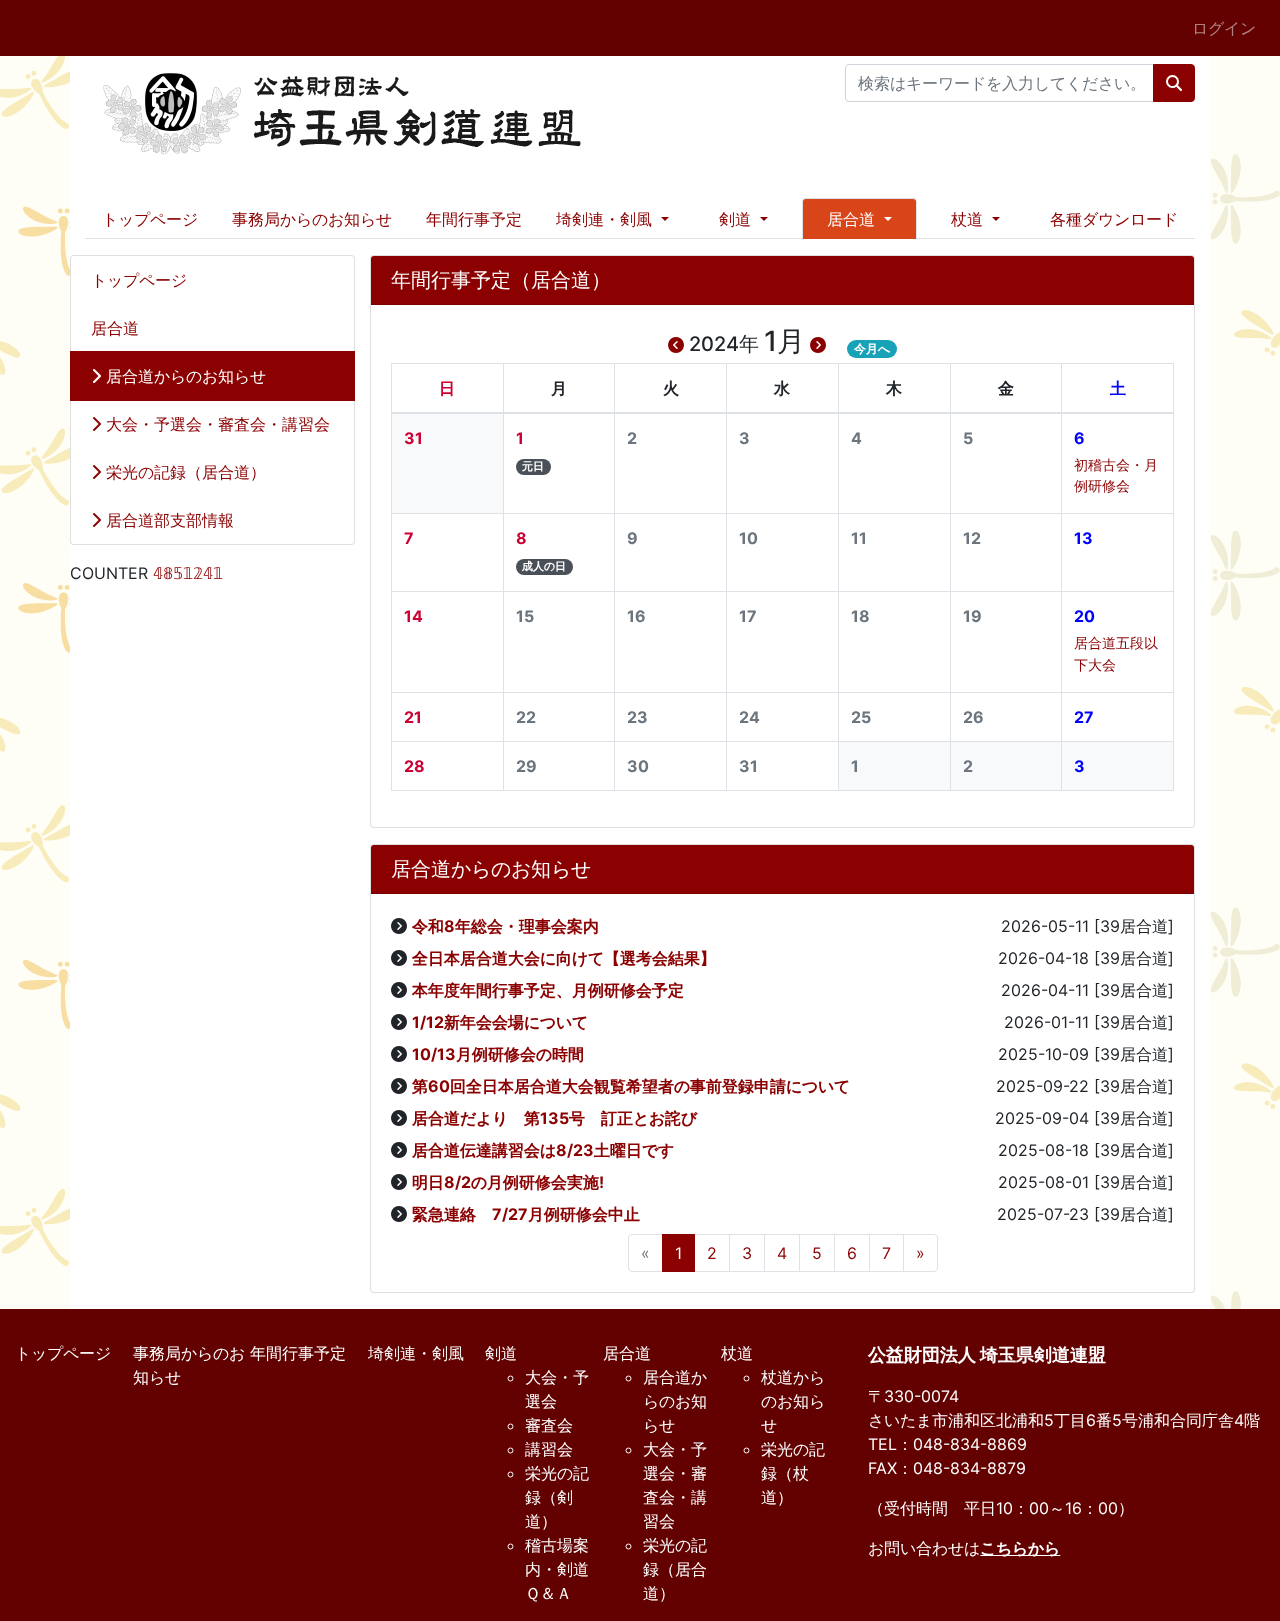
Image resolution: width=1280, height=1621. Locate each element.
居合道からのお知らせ (183, 376)
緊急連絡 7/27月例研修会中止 (526, 1214)
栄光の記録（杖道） (793, 1473)
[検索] (1174, 83)
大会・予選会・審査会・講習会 (215, 424)
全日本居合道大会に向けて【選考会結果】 (564, 958)
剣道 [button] (737, 219)
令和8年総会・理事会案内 (505, 926)
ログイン (1224, 28)
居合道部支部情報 (167, 520)
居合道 (115, 328)
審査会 (549, 1425)
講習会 (549, 1449)
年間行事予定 (474, 219)
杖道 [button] (969, 219)
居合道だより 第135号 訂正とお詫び (554, 1118)
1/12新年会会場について (500, 1022)
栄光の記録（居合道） (183, 472)
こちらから (1020, 1548)
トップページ (150, 219)
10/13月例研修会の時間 (498, 1054)
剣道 (501, 1353)
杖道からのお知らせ (793, 1401)
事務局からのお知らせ (312, 219)
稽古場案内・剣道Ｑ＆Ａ (557, 1569)
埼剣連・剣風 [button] (606, 219)
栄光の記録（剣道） (557, 1497)
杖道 (737, 1353)
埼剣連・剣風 (416, 1353)
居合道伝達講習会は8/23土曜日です (543, 1150)
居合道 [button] (853, 219)
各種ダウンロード (1114, 219)
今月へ (872, 348)
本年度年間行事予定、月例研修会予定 (548, 990)
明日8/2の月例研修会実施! (508, 1182)
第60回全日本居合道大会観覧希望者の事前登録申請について (631, 1086)
